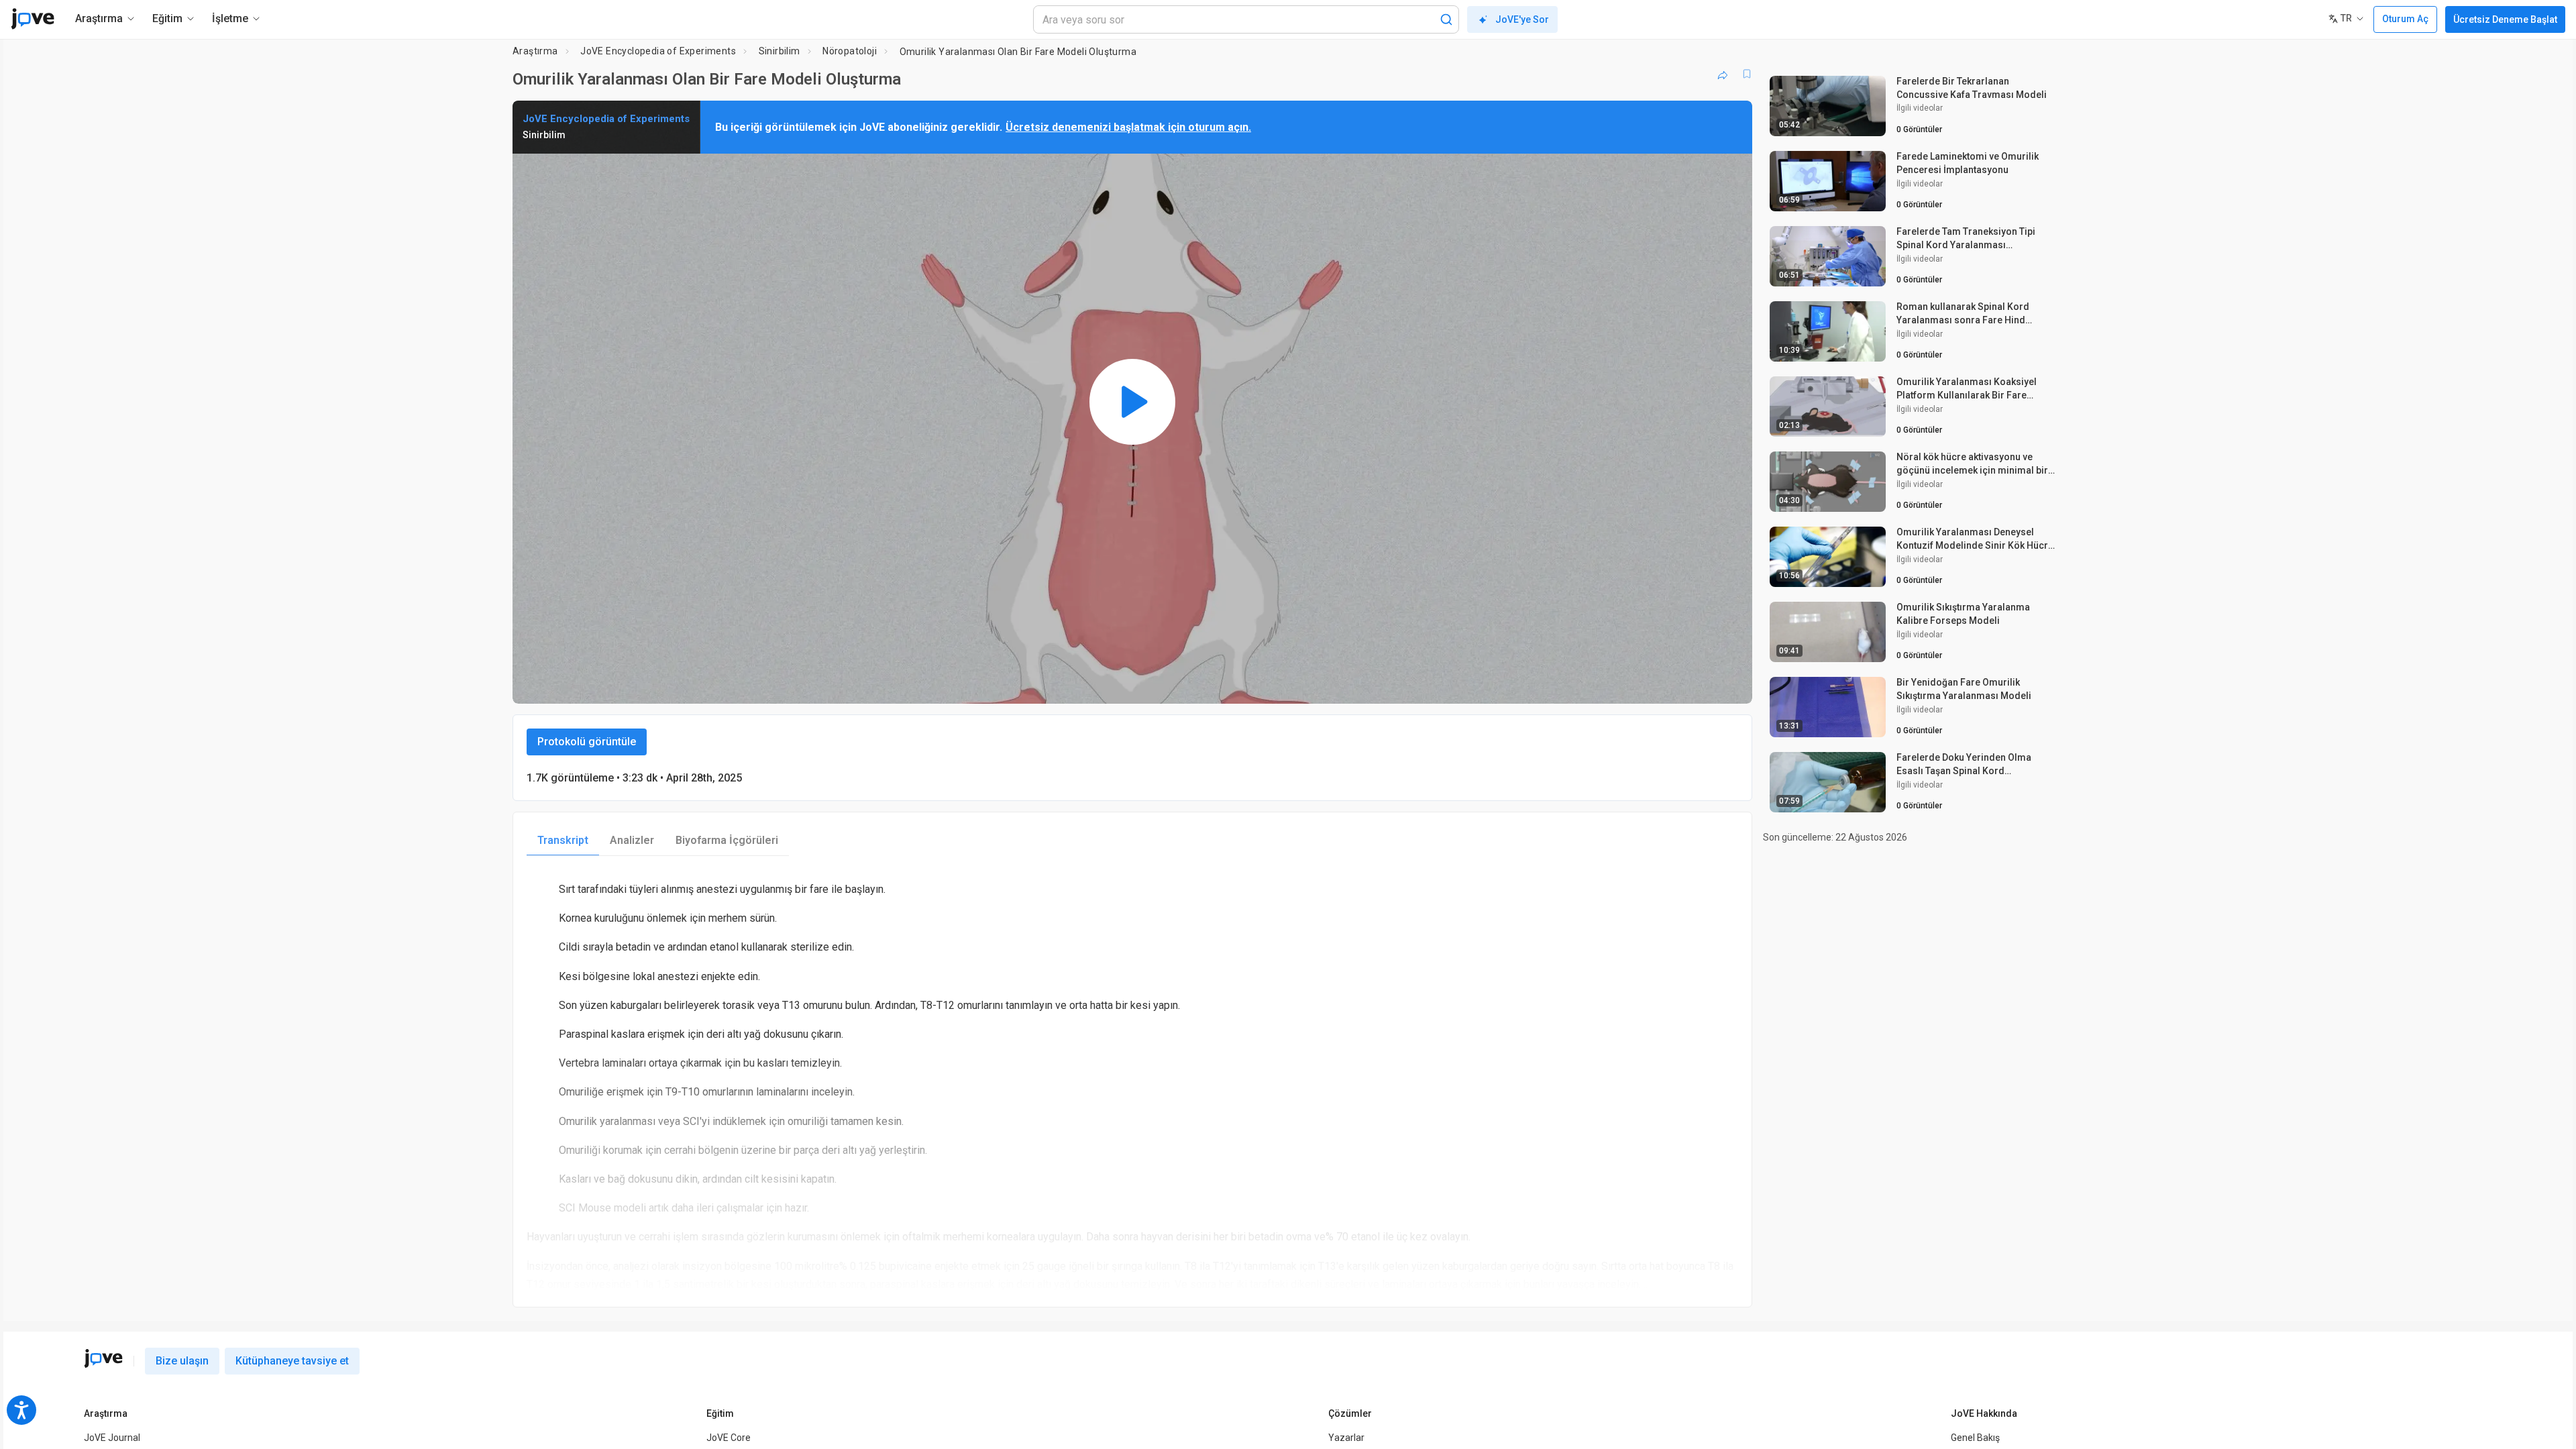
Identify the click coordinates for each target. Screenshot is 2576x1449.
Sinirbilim (780, 51)
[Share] (1723, 74)
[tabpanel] (1132, 1081)
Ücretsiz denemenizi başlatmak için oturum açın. (1128, 127)
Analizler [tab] (632, 840)
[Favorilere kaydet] (1747, 74)
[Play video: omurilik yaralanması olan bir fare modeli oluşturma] (1132, 402)
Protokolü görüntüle (587, 742)
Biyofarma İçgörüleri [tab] (727, 840)
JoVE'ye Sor (1522, 19)
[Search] (1446, 19)
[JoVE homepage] (103, 1358)
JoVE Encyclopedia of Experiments (658, 51)
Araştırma (535, 51)
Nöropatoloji (850, 51)
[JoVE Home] (33, 19)
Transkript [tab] (563, 840)
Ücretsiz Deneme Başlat (2505, 19)
